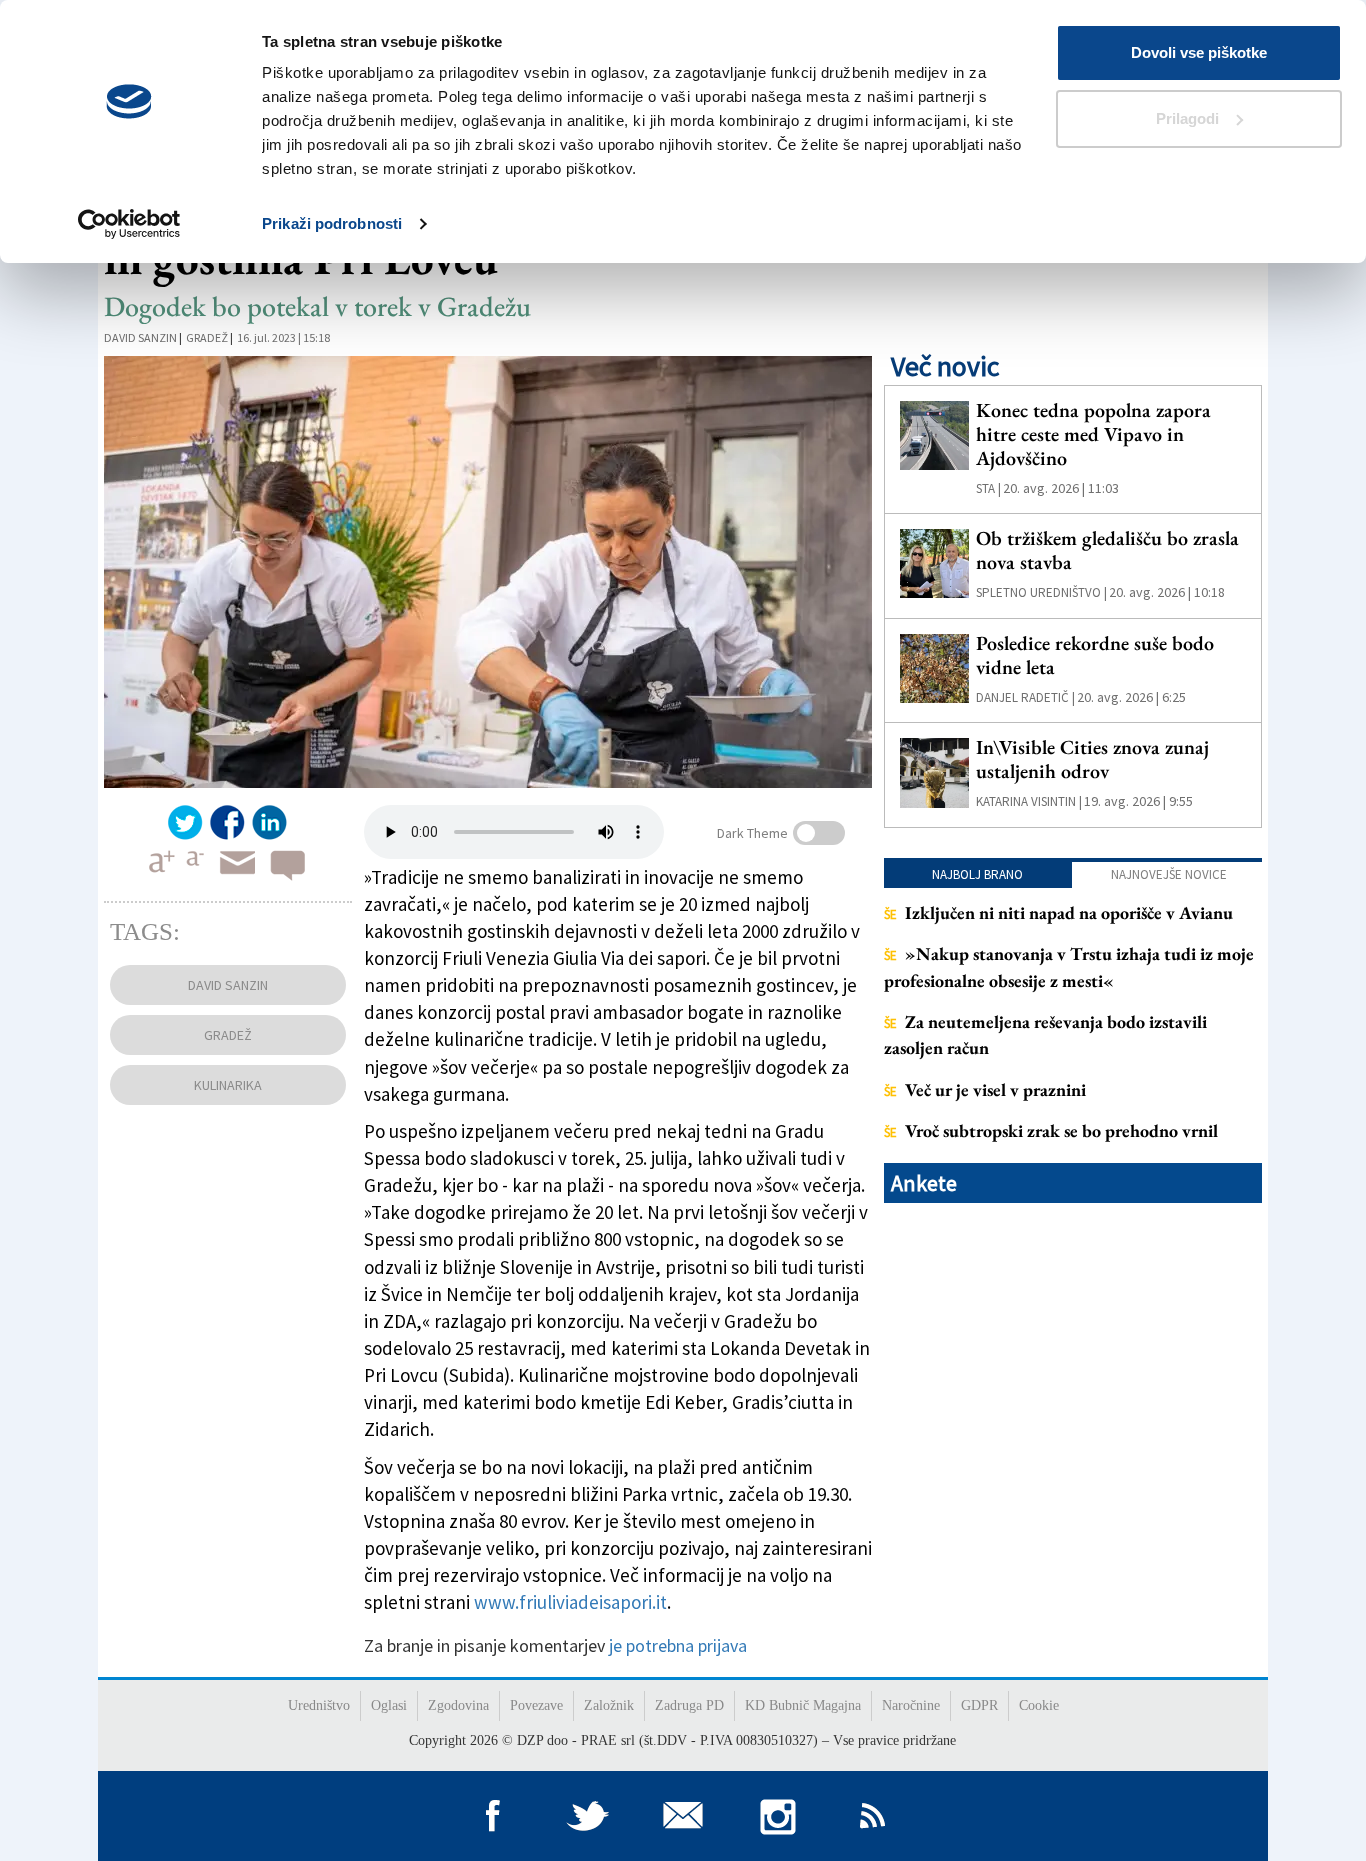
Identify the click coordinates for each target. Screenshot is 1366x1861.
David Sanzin (140, 337)
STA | (988, 488)
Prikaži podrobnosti (332, 223)
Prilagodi (1187, 118)
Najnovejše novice (1169, 874)
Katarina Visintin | (1029, 801)
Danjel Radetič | (1025, 697)
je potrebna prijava (678, 1645)
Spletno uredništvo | (1041, 592)
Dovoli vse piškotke (1199, 52)
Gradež (207, 337)
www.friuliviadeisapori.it (570, 1602)
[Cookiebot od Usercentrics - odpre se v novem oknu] (129, 224)
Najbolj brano (977, 874)
